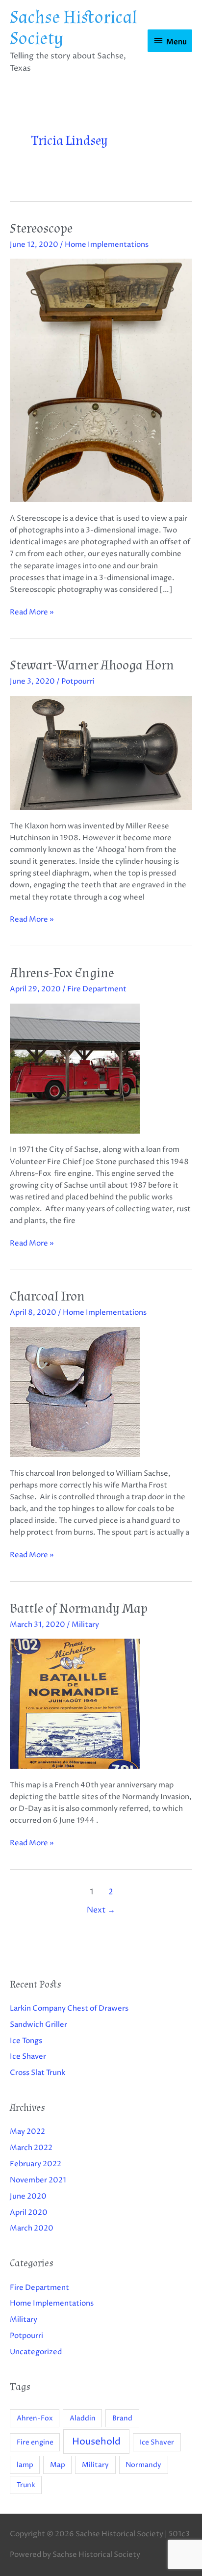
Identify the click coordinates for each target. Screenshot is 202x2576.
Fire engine (35, 2442)
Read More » (32, 612)
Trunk (26, 2485)
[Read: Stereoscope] (101, 380)
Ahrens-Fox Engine (62, 973)
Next (101, 1910)
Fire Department (97, 989)
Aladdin (83, 2418)
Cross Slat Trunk (38, 2073)
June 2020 (28, 2197)
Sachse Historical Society (74, 28)
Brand (122, 2418)
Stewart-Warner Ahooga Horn (92, 665)
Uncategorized (36, 2352)
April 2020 (29, 2213)
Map (58, 2465)
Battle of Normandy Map (79, 1608)
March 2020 (32, 2229)
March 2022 (31, 2148)
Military (85, 1625)
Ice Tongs (26, 2041)
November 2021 (38, 2180)
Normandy (143, 2465)
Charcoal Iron (47, 1296)
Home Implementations (107, 245)
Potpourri (78, 682)
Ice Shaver (28, 2057)
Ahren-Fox (35, 2418)
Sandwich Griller (38, 2025)
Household (96, 2442)
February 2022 (36, 2164)
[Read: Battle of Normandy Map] (75, 1704)
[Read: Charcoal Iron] (75, 1392)
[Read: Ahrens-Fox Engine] (75, 1068)
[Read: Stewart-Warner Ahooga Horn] (101, 753)
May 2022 (27, 2132)
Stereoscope (41, 228)
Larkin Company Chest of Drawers (69, 2009)
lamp (25, 2465)
